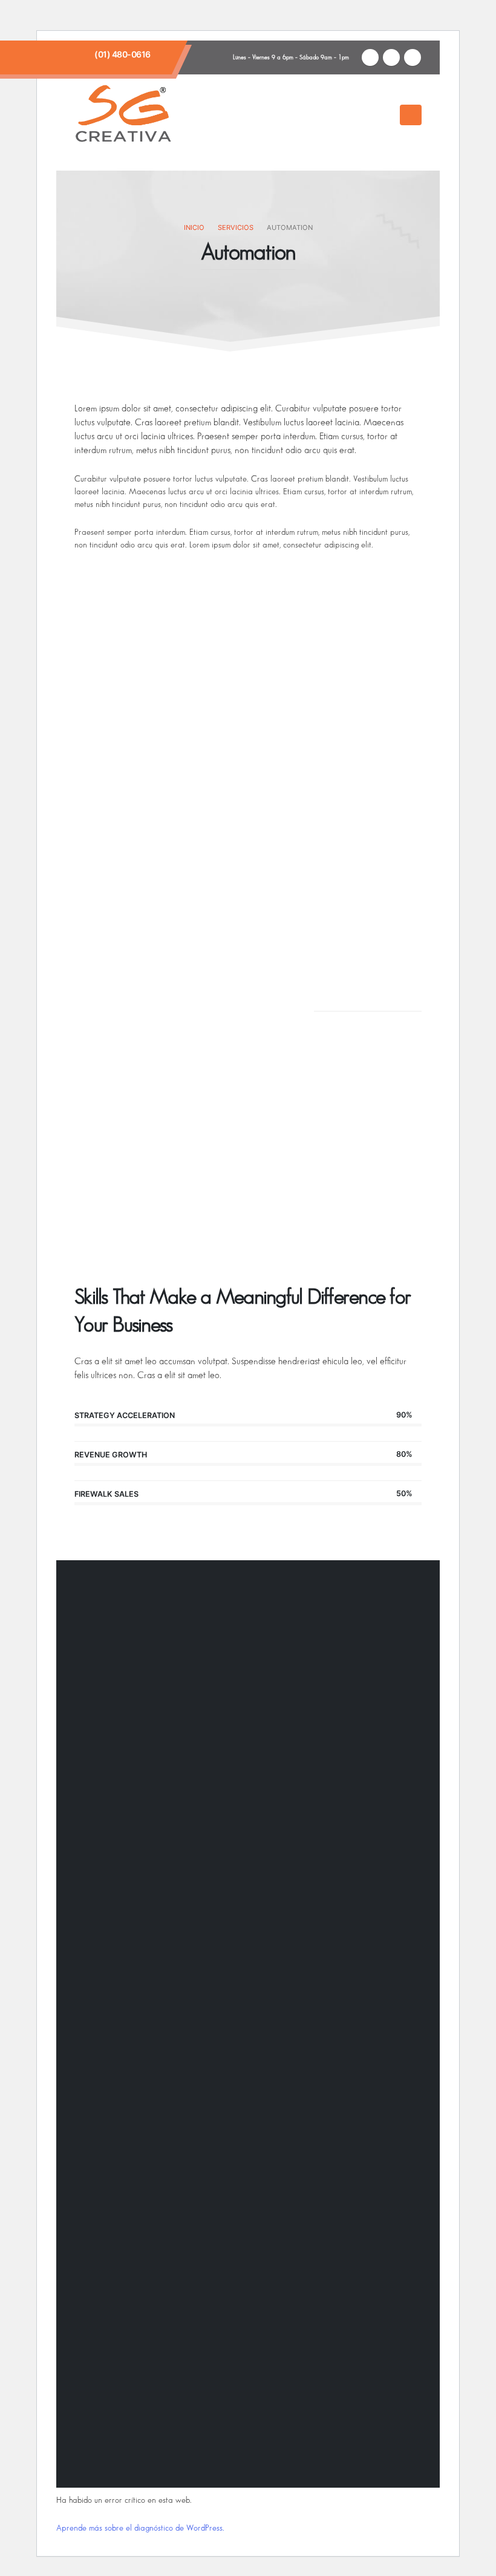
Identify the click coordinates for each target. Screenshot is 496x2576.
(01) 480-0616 (122, 54)
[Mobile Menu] (411, 115)
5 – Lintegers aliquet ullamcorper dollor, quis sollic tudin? (186, 1077)
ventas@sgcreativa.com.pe (139, 2045)
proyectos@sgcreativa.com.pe (145, 2059)
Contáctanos (115, 1678)
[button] (387, 116)
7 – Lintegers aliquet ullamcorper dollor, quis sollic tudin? (186, 1219)
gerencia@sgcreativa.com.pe (349, 2045)
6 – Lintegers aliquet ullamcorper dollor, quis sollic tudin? (186, 1148)
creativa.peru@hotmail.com (242, 2045)
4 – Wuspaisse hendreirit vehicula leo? (175, 1013)
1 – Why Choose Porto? (142, 848)
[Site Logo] (123, 115)
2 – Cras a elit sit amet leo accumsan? (172, 903)
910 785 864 (120, 1964)
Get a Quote (358, 1125)
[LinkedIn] (413, 57)
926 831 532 (120, 1992)
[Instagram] (391, 57)
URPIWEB (375, 2460)
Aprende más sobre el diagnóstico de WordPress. (140, 2528)
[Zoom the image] (129, 1779)
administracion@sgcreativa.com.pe (268, 2059)
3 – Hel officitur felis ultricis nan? (161, 958)
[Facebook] (370, 57)
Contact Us (356, 972)
